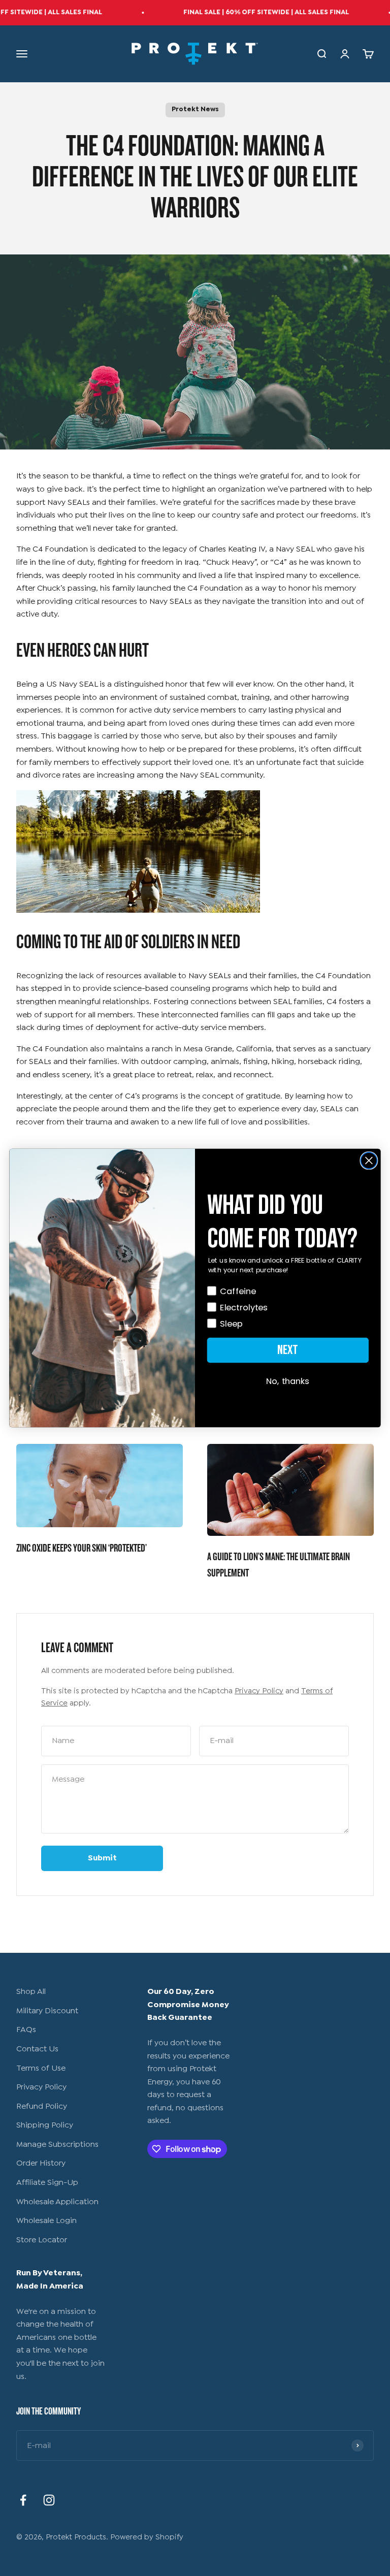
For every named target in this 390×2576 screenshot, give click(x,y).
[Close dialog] (369, 1161)
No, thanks (288, 1381)
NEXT (288, 1350)
